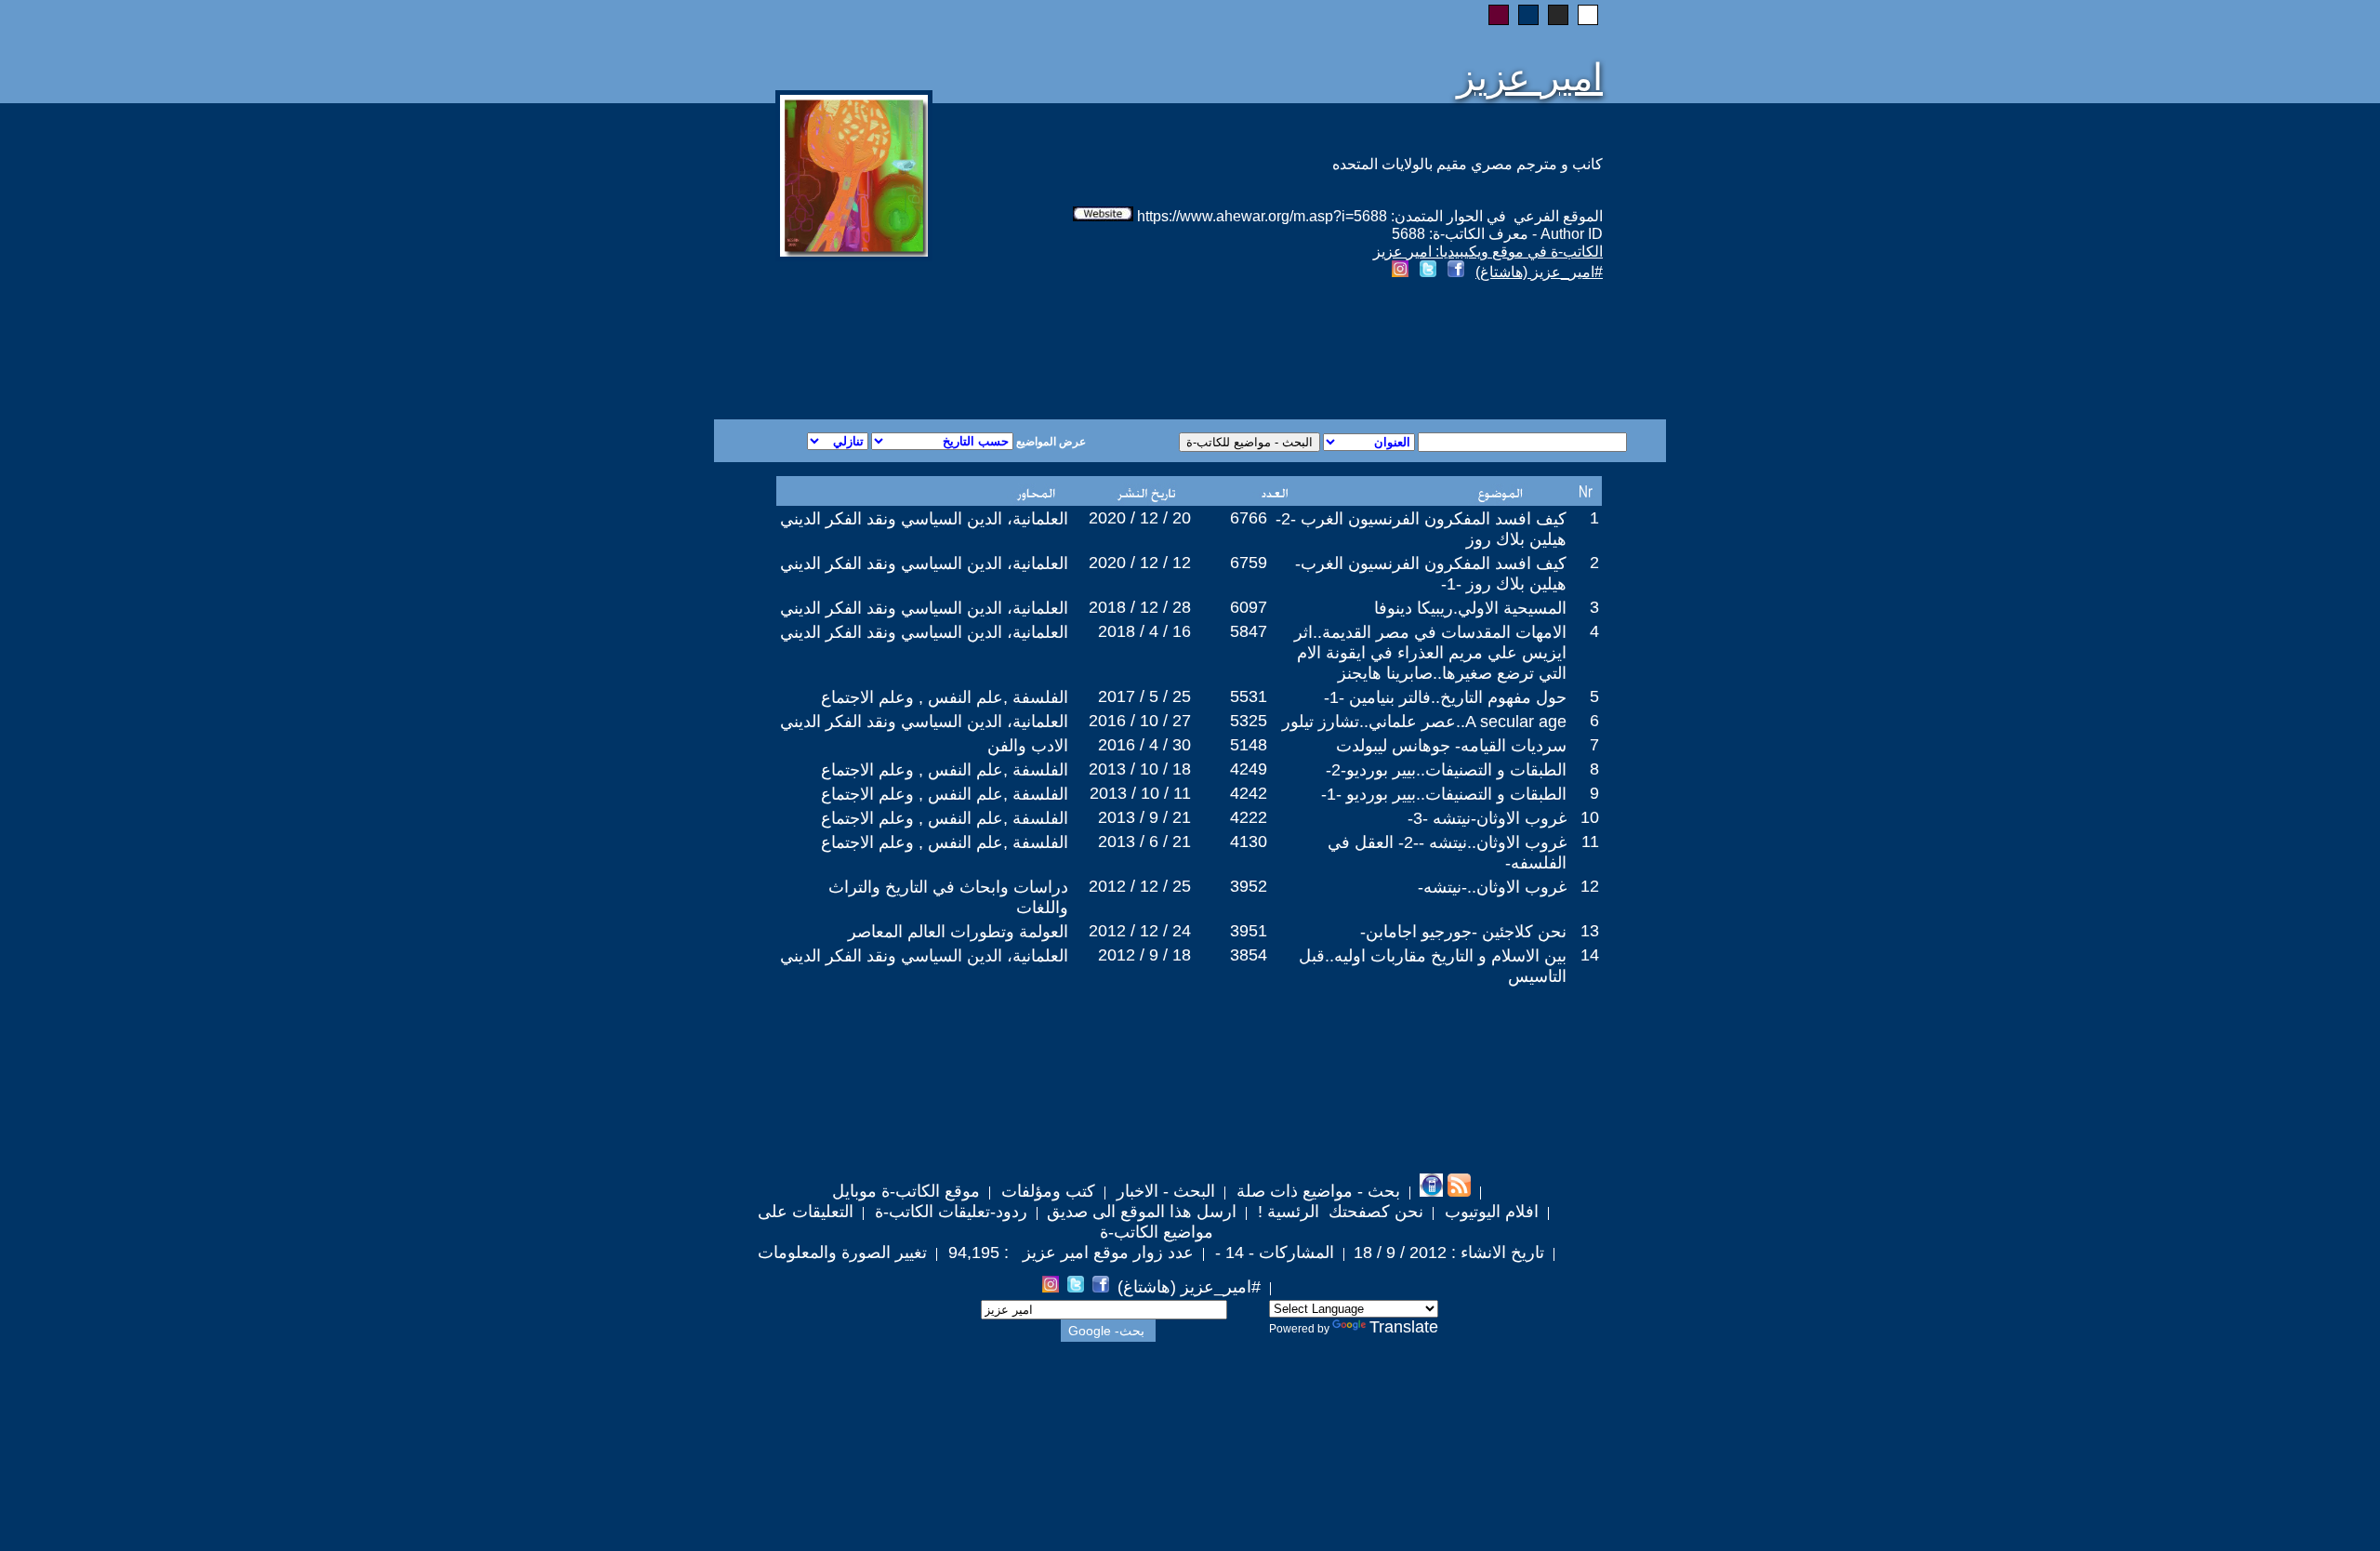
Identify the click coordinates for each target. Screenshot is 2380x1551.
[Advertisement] (965, 352)
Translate (1404, 1327)
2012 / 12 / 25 (1140, 886)
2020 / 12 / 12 (1140, 563)
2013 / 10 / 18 (1140, 769)
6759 (1249, 563)
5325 (1249, 721)
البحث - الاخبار (1164, 1191)
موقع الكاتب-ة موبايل (906, 1191)
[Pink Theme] (1499, 15)
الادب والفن (1028, 746)
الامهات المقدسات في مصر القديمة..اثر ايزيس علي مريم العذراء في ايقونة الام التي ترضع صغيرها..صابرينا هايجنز (1430, 653)
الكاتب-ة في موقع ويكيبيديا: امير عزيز (1488, 252)
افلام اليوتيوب (1489, 1212)
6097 (1249, 607)
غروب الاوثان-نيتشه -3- (1487, 818)
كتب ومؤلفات (1046, 1191)
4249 (1249, 769)
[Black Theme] (1558, 15)
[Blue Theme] (1528, 15)
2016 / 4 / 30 (1144, 745)
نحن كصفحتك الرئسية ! (1338, 1212)
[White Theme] (1588, 15)
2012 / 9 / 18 (1144, 955)
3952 (1249, 886)
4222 (1249, 817)
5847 (1249, 631)
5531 (1249, 696)
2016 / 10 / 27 (1140, 721)
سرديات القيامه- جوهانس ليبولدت (1451, 746)
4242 (1249, 793)
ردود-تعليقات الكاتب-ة (949, 1212)
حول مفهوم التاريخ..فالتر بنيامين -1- (1445, 697)
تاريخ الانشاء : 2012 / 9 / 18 (1449, 1253)
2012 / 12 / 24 (1140, 931)
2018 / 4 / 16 (1144, 631)
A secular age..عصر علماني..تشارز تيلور (1424, 722)
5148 (1249, 745)
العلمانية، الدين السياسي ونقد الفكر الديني (924, 519)
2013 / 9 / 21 (1144, 817)
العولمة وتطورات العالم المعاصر (958, 932)
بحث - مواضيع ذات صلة (1316, 1191)
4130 (1249, 842)
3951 (1249, 931)
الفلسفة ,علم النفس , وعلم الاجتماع (945, 697)
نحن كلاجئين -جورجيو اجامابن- (1463, 932)
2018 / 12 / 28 (1140, 607)
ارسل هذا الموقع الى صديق (1142, 1212)
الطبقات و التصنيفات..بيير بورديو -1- (1444, 794)
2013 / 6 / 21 (1144, 842)
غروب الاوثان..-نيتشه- (1492, 887)
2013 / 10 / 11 (1140, 793)
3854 (1249, 955)
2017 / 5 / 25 (1144, 696)
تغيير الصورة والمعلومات (842, 1253)
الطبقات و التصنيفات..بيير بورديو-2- (1446, 770)
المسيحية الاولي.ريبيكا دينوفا (1470, 608)
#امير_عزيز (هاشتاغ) (1539, 272)
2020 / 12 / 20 (1140, 518)
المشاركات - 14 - (1272, 1253)
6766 (1249, 518)
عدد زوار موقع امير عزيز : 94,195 (1069, 1253)
